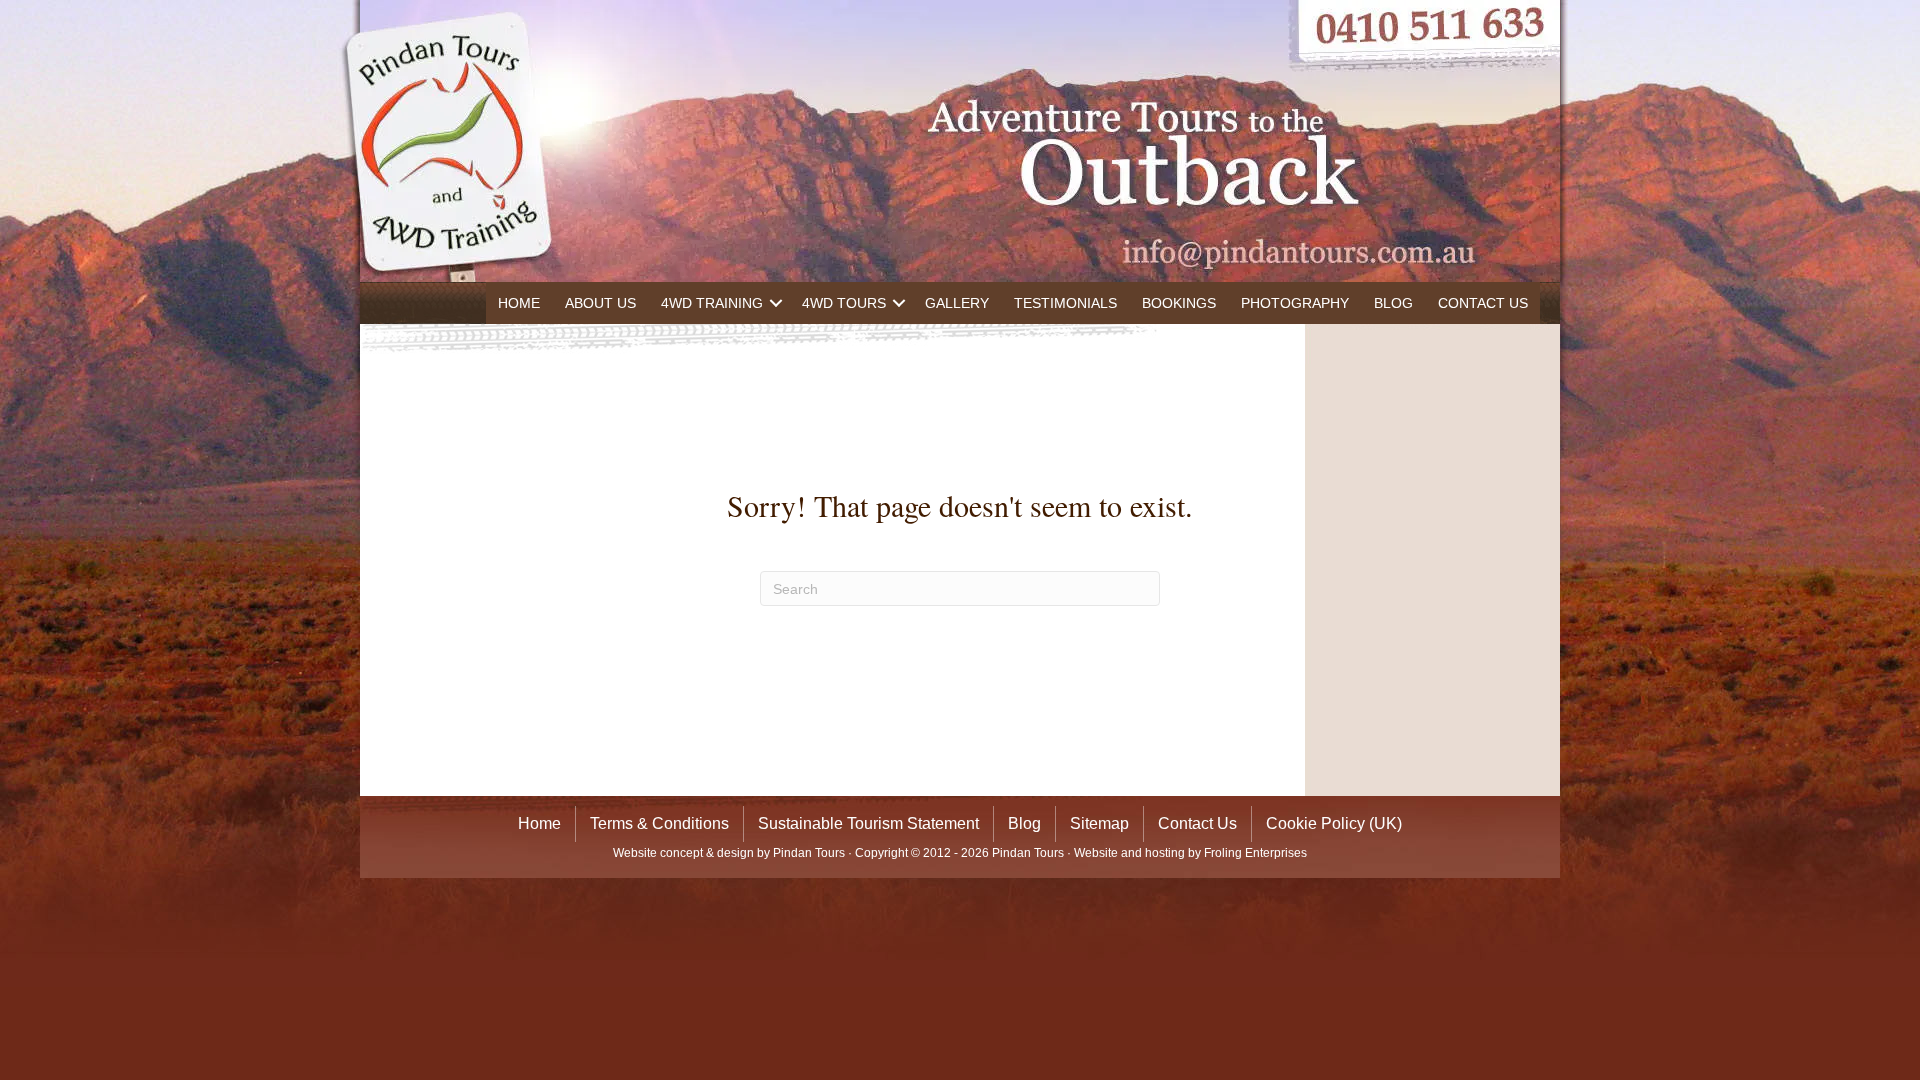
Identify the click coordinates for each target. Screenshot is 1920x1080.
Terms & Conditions (659, 823)
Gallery (957, 303)
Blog (1393, 303)
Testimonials (1065, 303)
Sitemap (1099, 823)
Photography (1295, 303)
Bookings (1179, 303)
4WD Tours (844, 303)
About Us (600, 303)
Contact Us (1483, 303)
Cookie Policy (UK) (1334, 823)
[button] (776, 303)
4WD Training (712, 303)
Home (519, 303)
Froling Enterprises (1255, 853)
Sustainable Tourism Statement (868, 823)
